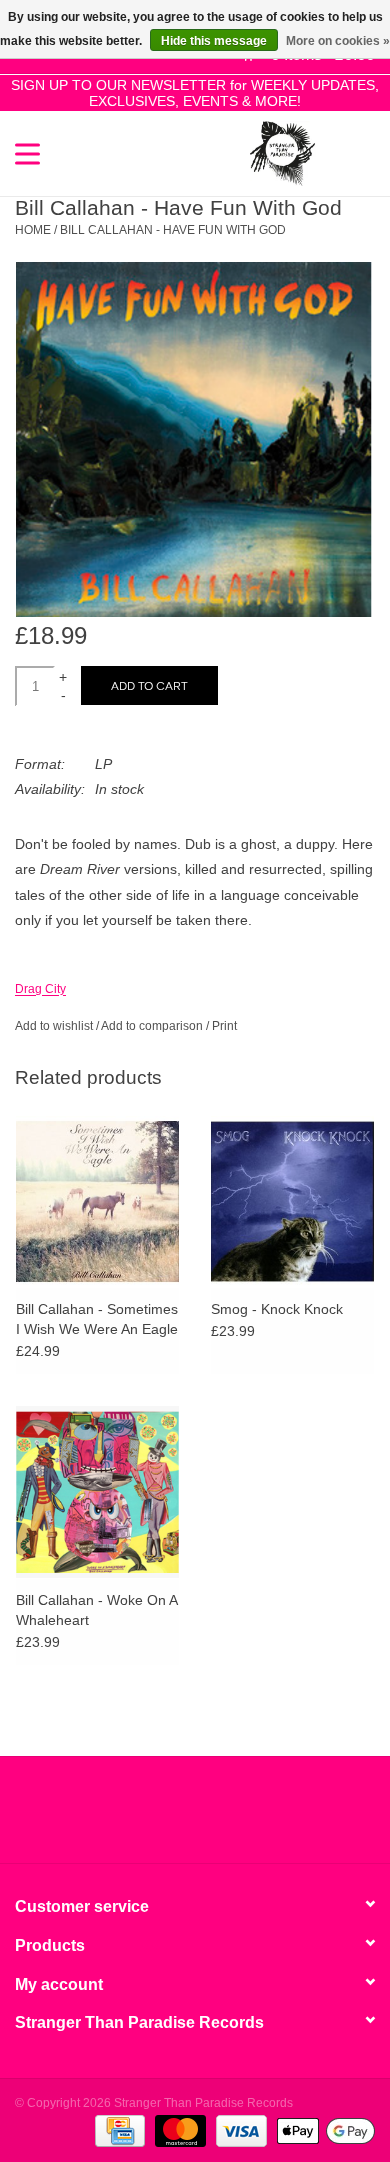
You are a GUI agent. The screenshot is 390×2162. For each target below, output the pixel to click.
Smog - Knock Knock (277, 1309)
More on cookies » (338, 41)
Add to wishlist (54, 1026)
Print (224, 1026)
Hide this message (214, 41)
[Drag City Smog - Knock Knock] (292, 1201)
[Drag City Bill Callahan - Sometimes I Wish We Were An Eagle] (97, 1201)
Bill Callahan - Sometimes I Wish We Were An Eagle (97, 1319)
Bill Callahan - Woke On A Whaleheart (96, 1610)
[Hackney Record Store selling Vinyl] (345, 152)
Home (33, 230)
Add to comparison (153, 1026)
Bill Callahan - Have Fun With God (173, 230)
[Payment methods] (118, 2130)
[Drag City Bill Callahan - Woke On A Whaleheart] (97, 1491)
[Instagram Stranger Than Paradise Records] (249, 1817)
